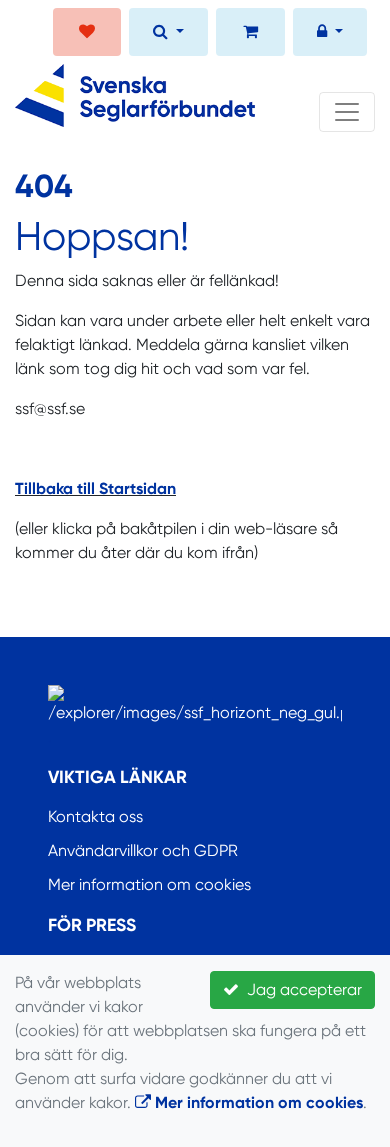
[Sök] (168, 34)
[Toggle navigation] (347, 112)
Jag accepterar (300, 989)
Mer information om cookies (149, 884)
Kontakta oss (95, 816)
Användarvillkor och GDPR (143, 850)
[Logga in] (330, 34)
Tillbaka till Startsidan (95, 488)
